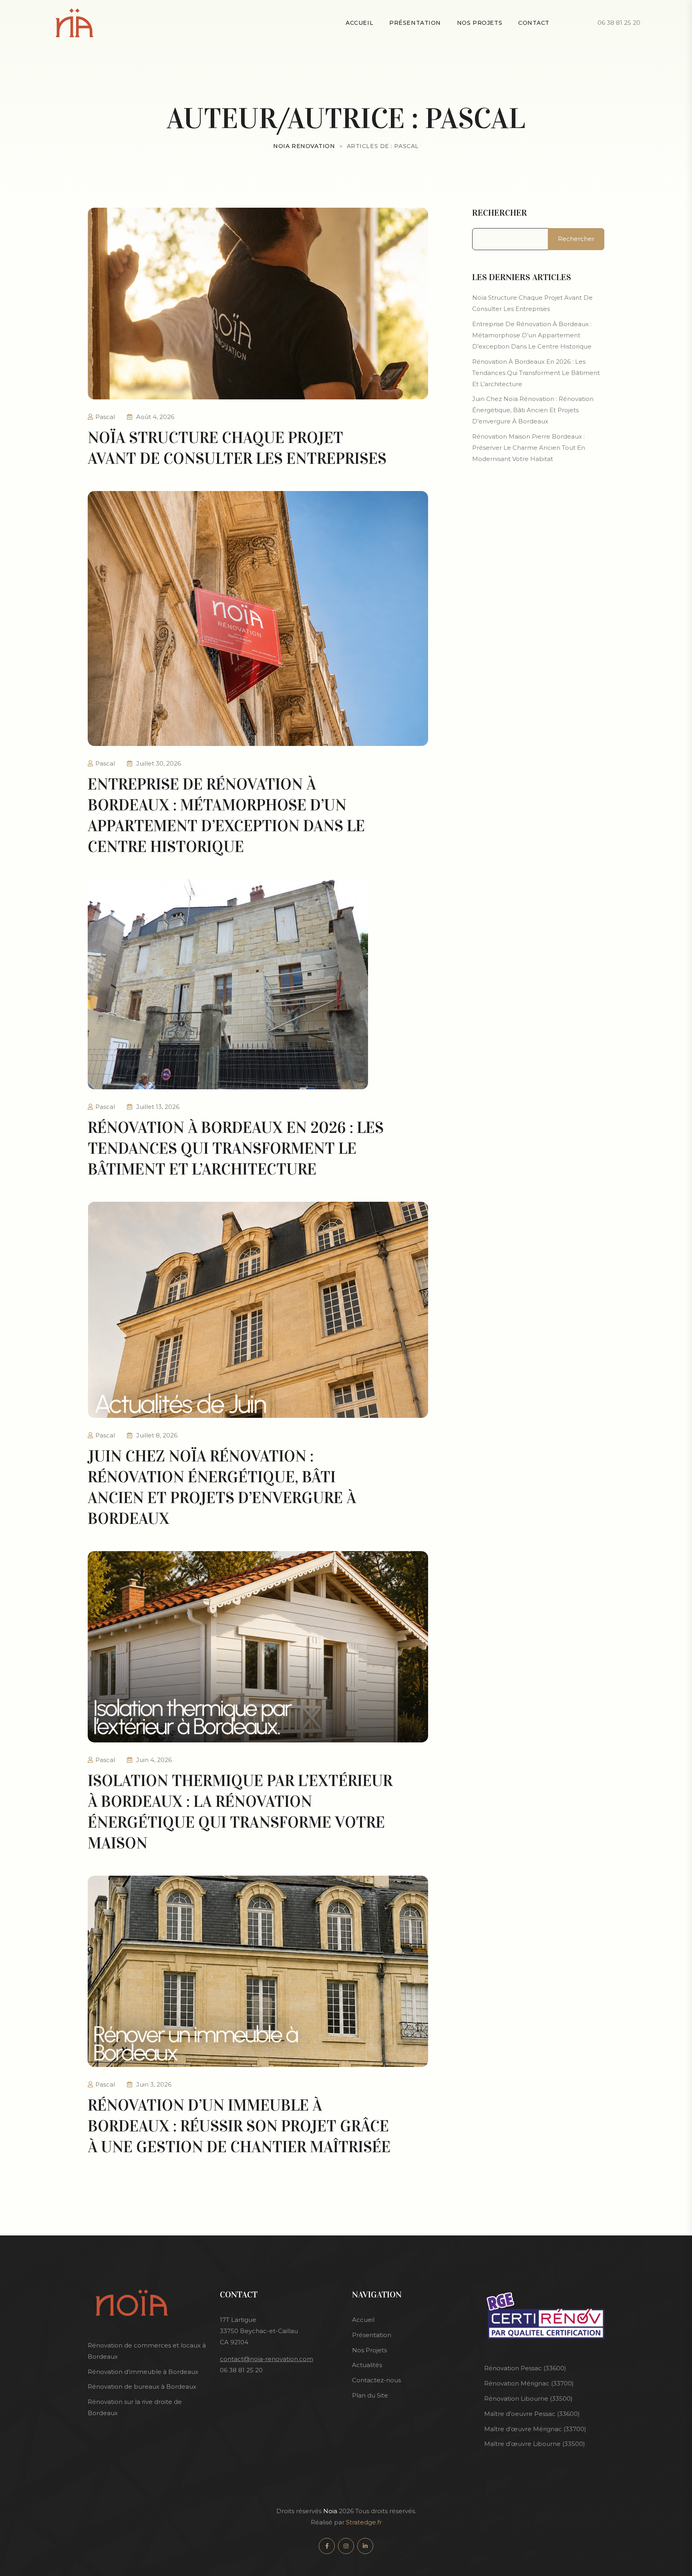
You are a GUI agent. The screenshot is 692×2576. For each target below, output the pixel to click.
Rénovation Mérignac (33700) (529, 2383)
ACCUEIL (359, 23)
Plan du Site (370, 2395)
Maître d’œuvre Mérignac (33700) (535, 2429)
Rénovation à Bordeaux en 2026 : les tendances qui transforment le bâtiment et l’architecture (236, 1148)
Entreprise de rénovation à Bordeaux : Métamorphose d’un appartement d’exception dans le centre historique (532, 335)
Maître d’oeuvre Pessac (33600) (532, 2414)
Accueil (363, 2320)
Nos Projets (369, 2350)
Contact (534, 23)
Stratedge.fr (364, 2522)
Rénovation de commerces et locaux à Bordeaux (147, 2351)
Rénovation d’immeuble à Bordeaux (143, 2372)
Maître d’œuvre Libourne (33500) (535, 2444)
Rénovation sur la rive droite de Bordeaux (135, 2407)
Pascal (105, 417)
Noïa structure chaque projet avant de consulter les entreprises (532, 303)
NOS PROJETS (480, 23)
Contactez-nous (376, 2380)
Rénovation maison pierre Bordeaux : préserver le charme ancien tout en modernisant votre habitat (529, 448)
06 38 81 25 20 (619, 23)
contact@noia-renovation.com (267, 2359)
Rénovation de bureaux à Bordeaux (142, 2387)
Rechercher (500, 213)
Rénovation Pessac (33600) (525, 2368)
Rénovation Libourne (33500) (528, 2399)
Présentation (415, 23)
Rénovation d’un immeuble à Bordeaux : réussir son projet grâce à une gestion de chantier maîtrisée (239, 2126)
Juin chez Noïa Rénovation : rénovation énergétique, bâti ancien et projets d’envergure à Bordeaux (533, 410)
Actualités (367, 2365)
